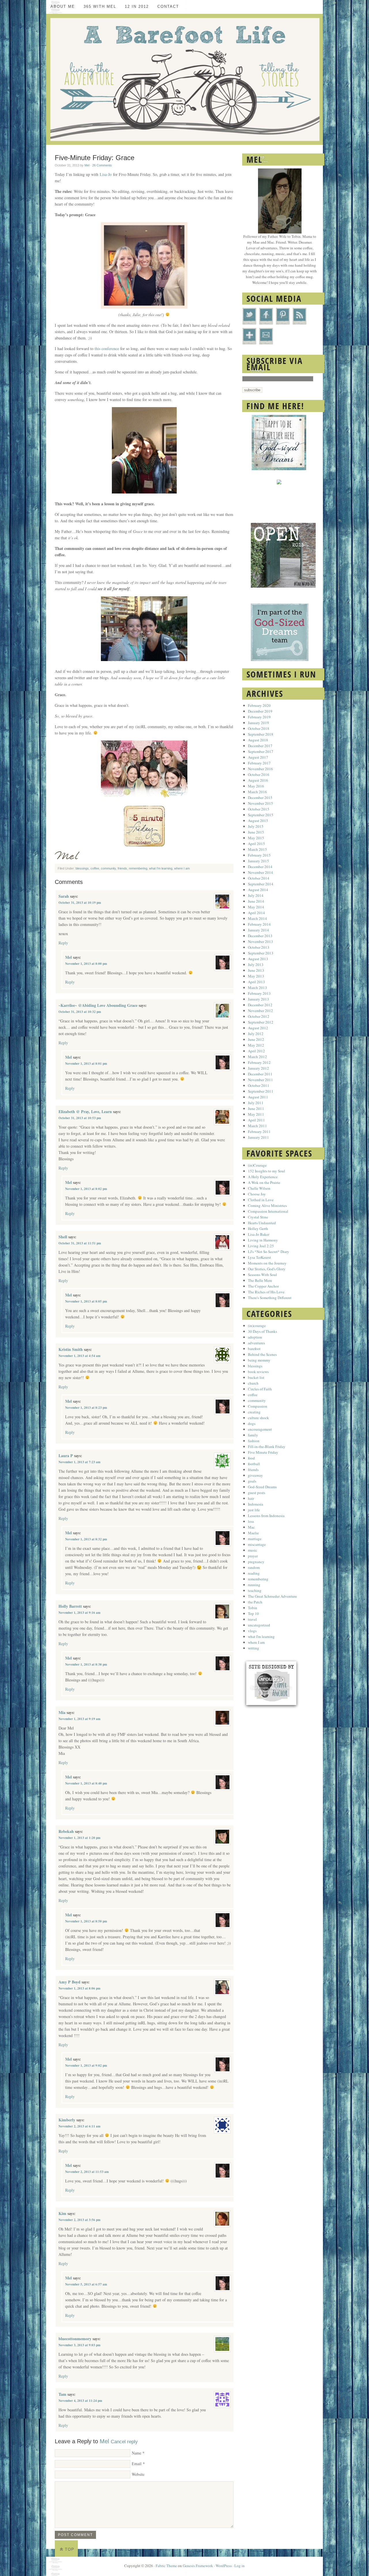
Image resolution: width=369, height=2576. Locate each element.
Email (137, 2464)
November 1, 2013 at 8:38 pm (86, 1664)
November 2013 (260, 941)
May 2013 (256, 976)
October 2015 (259, 809)
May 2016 (256, 786)
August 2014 (258, 890)
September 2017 (261, 751)
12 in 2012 (137, 6)
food (251, 1458)
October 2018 (259, 728)
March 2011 (257, 1126)
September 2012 (261, 1022)
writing (254, 1648)
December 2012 (260, 1005)
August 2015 (258, 821)
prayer (253, 1556)
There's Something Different (270, 1298)
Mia (62, 1712)
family (253, 1435)
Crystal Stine (258, 1217)
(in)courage (257, 1326)
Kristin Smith (71, 1349)
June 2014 (256, 901)
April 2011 (256, 1120)
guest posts (257, 1493)
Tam (62, 2394)
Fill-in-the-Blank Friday (267, 1446)
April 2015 (256, 844)
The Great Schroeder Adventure (272, 1596)
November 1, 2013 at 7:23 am (79, 1462)
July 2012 (256, 1034)
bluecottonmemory (75, 2339)
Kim (62, 2213)
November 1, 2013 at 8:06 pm (79, 1988)
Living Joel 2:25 (261, 1246)
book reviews (258, 1372)
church (253, 1383)
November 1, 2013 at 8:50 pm (86, 1921)
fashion (254, 1441)
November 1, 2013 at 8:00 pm (86, 964)
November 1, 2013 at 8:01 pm (86, 1064)
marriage (255, 1539)
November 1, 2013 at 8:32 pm (86, 1539)
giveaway (255, 1475)
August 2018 (258, 740)
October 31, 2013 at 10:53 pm (80, 1118)
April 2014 (256, 913)
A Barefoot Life (184, 79)
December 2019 (260, 711)
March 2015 (257, 849)
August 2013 (258, 959)
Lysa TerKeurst (259, 1257)
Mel (87, 165)
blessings (82, 868)
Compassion (258, 1406)
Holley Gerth (258, 1229)
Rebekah (66, 1831)
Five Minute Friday (263, 1452)
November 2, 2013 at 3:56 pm (79, 2220)
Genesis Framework (198, 2566)
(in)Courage (257, 1165)
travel (252, 1619)
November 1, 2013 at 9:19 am (79, 1719)
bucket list (256, 1377)
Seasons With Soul (262, 1275)
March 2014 (257, 918)
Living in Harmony (263, 1240)
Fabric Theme (166, 2566)
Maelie (253, 1533)
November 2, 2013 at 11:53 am (87, 2172)
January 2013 (258, 999)
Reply (63, 943)
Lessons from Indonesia (266, 1516)
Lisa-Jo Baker (259, 1234)
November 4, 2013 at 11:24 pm (80, 2401)
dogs (252, 1423)
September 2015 (261, 815)
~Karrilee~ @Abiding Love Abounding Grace (98, 1005)
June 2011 (256, 1108)
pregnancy (256, 1562)
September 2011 (261, 1091)
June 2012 (256, 1039)
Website (138, 2474)
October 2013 (259, 947)
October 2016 (259, 774)
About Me (63, 6)
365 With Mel (100, 6)
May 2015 (256, 838)
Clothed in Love (261, 1200)
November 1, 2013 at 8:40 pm (86, 1783)
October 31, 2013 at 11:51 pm (80, 1243)
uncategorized (259, 1625)
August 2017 (258, 757)
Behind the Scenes (262, 1354)
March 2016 (257, 792)
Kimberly (67, 2120)
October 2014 (259, 878)
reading (254, 1573)
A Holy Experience (263, 1177)
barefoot (254, 1349)
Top (69, 2549)
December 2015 (260, 798)
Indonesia (256, 1504)
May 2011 (256, 1114)
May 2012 (256, 1045)
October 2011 (259, 1085)
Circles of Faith (260, 1389)
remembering (138, 868)
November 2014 (260, 872)
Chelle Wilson (259, 1188)
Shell (63, 1237)
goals (252, 1481)
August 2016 (258, 780)
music (253, 1550)
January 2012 (258, 1068)
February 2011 (259, 1132)
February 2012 (259, 1062)
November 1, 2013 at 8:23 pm (86, 1408)
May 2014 (256, 907)
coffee (95, 868)
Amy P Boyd (69, 1982)
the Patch (255, 1602)
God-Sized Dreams (262, 1487)
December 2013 (260, 936)
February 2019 (259, 717)
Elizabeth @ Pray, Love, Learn (85, 1112)
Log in (240, 2566)
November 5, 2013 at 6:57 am (86, 2284)
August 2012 (258, 1028)
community (108, 868)
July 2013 (256, 965)
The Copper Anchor (263, 1286)
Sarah (64, 896)
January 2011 (258, 1137)
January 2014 (258, 930)
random (254, 1567)
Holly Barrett (70, 1606)
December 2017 (260, 746)
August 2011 (258, 1097)
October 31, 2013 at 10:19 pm (80, 903)
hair (251, 1498)
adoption (255, 1337)
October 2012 (259, 1016)
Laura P (66, 1456)
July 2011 (256, 1103)
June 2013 (256, 970)
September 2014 (261, 884)
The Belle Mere (260, 1280)
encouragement (260, 1429)
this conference (107, 349)
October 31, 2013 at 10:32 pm (80, 1012)
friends (122, 868)
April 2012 (256, 1051)
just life (254, 1510)
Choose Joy (257, 1194)
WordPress (224, 2566)
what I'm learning (161, 868)
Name (137, 2453)
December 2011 (260, 1074)
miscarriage (257, 1544)
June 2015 (256, 832)
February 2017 (259, 763)
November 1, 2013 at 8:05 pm (86, 1301)
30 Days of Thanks (262, 1331)
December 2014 (260, 867)
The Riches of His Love (266, 1292)
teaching (255, 1590)
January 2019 (258, 723)
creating (254, 1412)
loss (251, 1521)
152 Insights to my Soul (267, 1171)
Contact (168, 6)
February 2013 (259, 993)
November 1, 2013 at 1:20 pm (79, 1838)
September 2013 (261, 953)
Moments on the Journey (267, 1263)
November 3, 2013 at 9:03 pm (79, 2345)
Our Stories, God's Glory (267, 1269)
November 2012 (260, 1011)
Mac (251, 1527)
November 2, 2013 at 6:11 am (79, 2126)
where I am (182, 868)
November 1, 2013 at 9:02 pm (86, 2066)
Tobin (253, 1608)
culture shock (258, 1418)
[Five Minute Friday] (144, 845)
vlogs (252, 1631)
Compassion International (268, 1211)
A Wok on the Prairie (264, 1182)
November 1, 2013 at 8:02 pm (86, 1189)
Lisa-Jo (106, 174)
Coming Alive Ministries (267, 1206)
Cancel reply (124, 2442)
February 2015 (259, 855)
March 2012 (257, 1057)
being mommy (259, 1360)
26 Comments (102, 165)
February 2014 (259, 924)
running (254, 1585)
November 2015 (260, 803)
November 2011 (260, 1080)
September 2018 (261, 734)
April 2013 (256, 982)
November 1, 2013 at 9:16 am (79, 1613)
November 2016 (260, 769)
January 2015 (258, 861)
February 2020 (259, 705)
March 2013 (257, 988)
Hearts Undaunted (262, 1223)
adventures (256, 1343)
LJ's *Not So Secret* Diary (269, 1252)
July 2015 (256, 826)
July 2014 (256, 895)
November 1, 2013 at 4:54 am (79, 1356)
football (254, 1464)
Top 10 (253, 1613)
